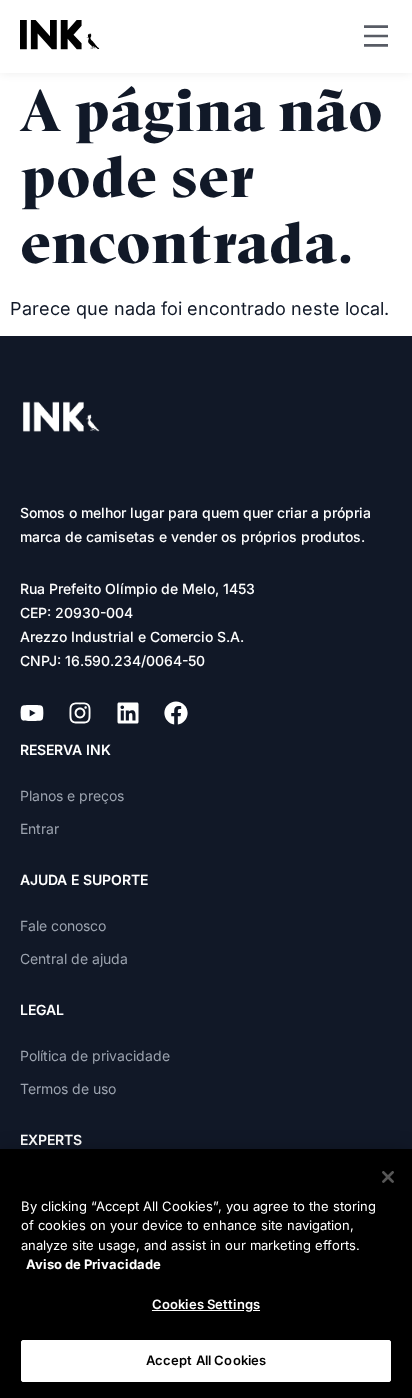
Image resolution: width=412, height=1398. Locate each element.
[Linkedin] (128, 713)
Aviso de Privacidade (93, 1264)
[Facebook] (176, 713)
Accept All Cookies (206, 1360)
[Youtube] (32, 713)
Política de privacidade (95, 1055)
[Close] (388, 1177)
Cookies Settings (206, 1304)
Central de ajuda (74, 958)
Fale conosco (63, 925)
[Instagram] (80, 713)
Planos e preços (72, 795)
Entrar (39, 828)
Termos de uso (68, 1088)
